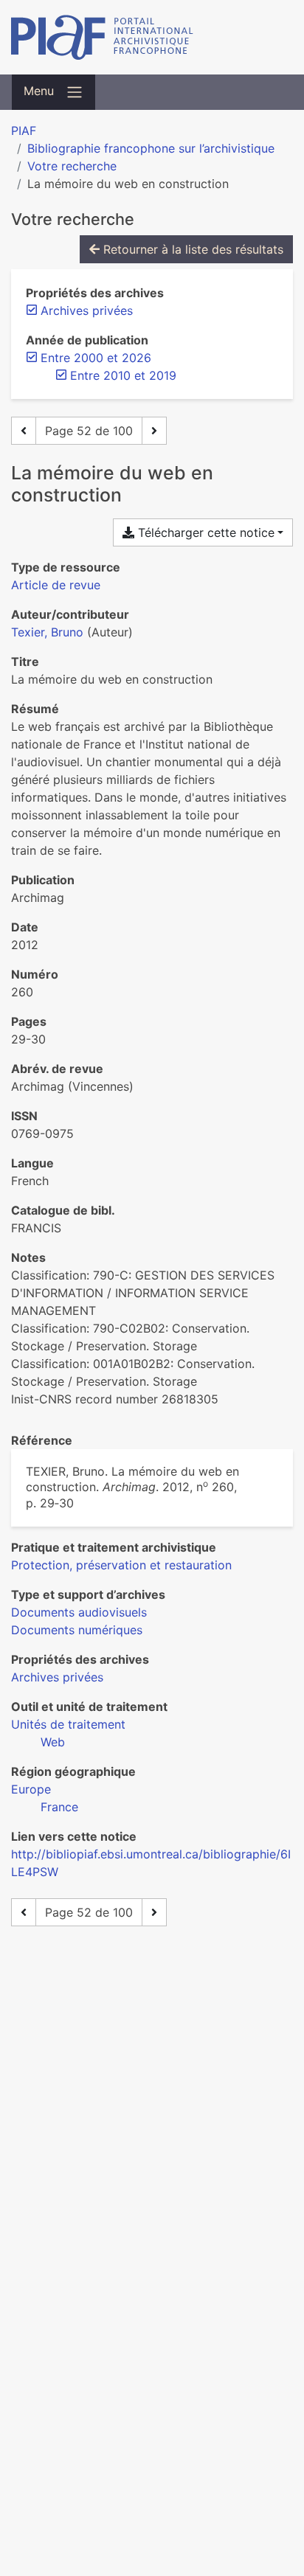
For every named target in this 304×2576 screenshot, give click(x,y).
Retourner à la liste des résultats (191, 249)
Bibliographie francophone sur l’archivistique (151, 148)
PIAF (24, 131)
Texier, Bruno (47, 632)
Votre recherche (72, 166)
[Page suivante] (154, 431)
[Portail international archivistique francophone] (152, 37)
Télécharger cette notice (204, 532)
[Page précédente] (24, 431)
